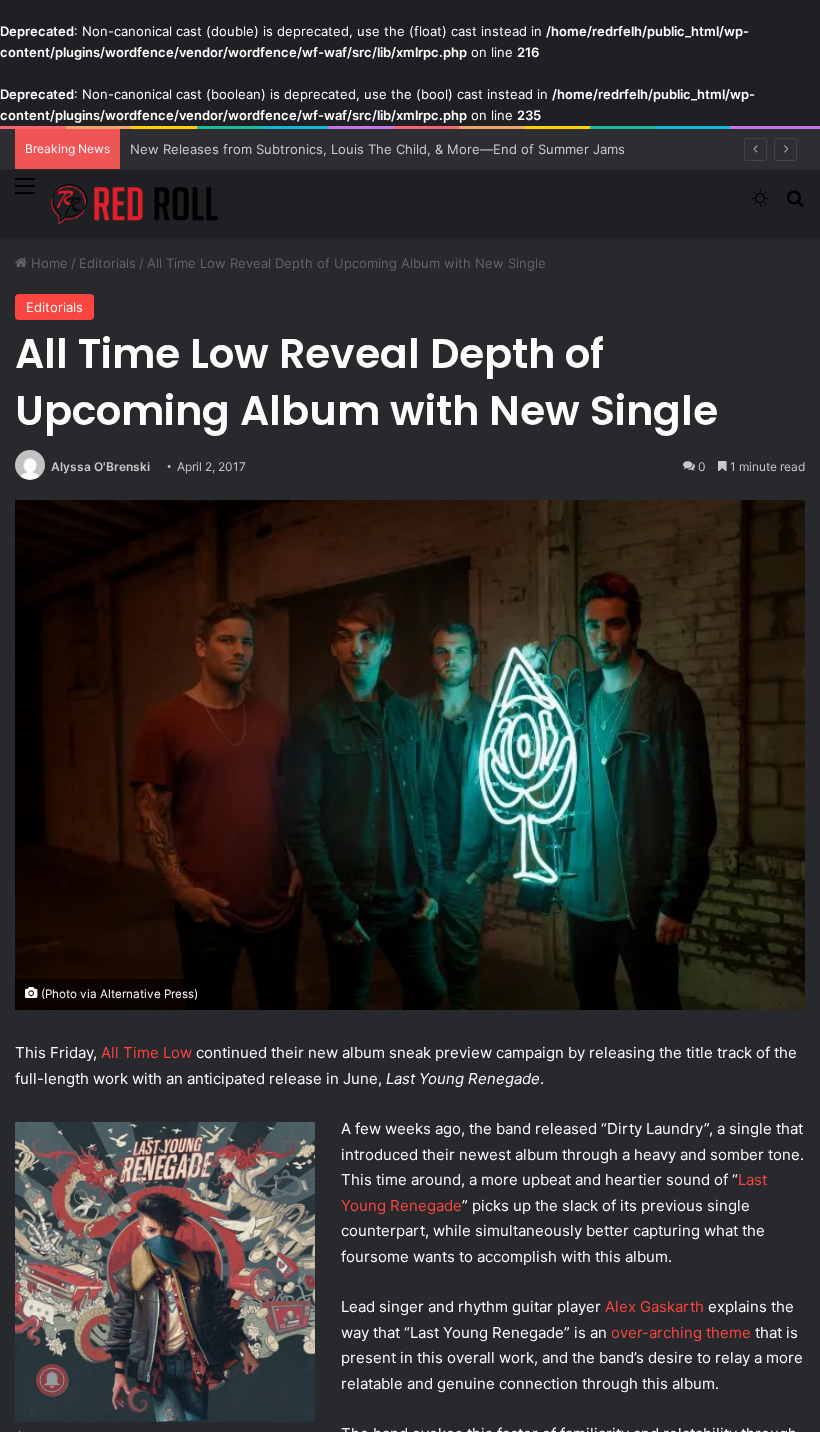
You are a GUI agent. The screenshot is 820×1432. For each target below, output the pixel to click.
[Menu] (25, 197)
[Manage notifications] (52, 1380)
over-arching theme (681, 1332)
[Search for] (795, 206)
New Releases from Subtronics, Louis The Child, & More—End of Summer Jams (377, 149)
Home (47, 263)
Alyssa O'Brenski (100, 466)
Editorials (107, 263)
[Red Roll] (135, 204)
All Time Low (146, 1052)
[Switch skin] (760, 206)
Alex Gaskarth (654, 1306)
